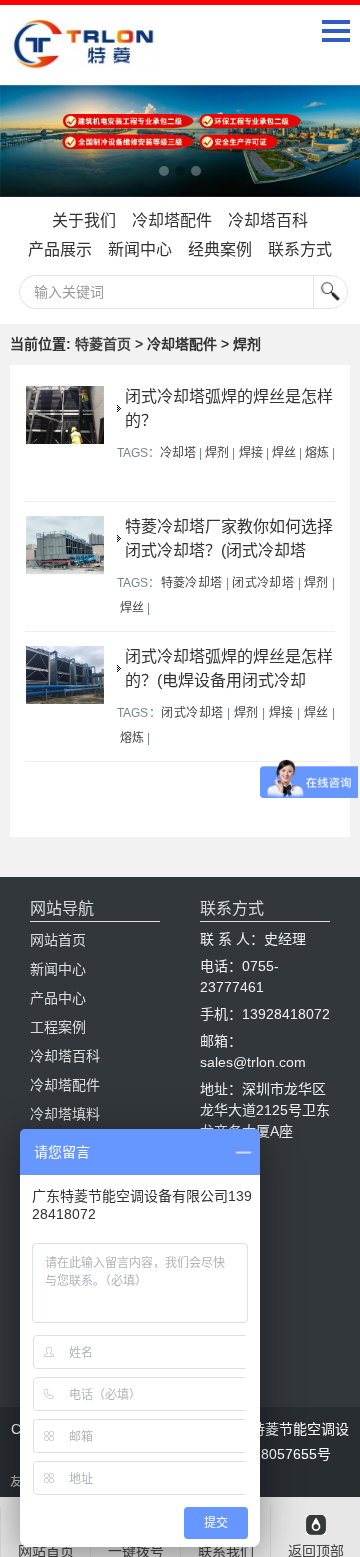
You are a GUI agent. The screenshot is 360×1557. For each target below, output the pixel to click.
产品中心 (58, 998)
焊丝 (284, 453)
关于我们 (84, 220)
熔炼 (317, 453)
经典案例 (220, 249)
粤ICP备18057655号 (266, 1454)
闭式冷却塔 (263, 583)
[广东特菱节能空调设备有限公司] (85, 56)
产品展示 (60, 249)
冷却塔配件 (172, 220)
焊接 (251, 453)
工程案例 (58, 1027)
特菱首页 (103, 344)
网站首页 (58, 940)
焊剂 (217, 453)
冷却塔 (178, 453)
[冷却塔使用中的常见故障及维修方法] (180, 141)
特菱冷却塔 (192, 583)
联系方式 (300, 249)
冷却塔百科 (268, 220)
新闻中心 (140, 249)
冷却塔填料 (65, 1114)
